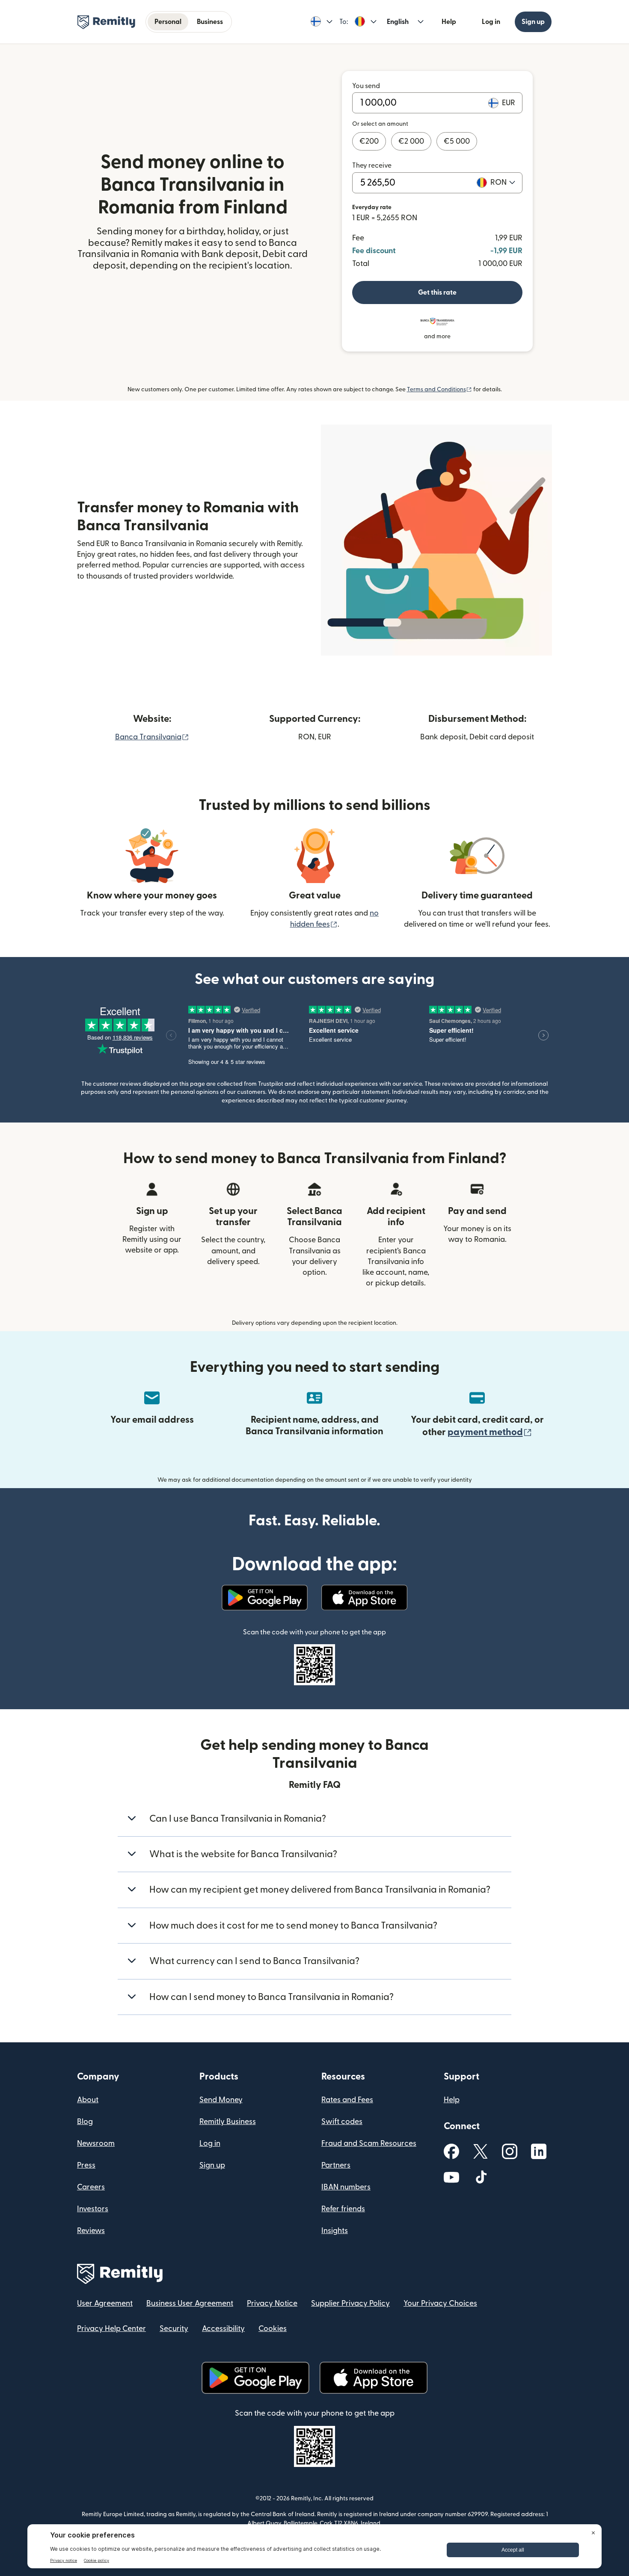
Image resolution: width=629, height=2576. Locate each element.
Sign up (533, 22)
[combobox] (503, 183)
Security (174, 2329)
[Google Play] (265, 1598)
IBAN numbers (346, 2187)
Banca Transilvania (152, 737)
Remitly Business (228, 2122)
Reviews (91, 2231)
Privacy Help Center (111, 2329)
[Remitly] (106, 22)
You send (366, 86)
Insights (335, 2231)
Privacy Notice (272, 2303)
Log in (491, 22)
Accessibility (223, 2329)
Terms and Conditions (439, 390)
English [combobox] (398, 22)
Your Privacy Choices (440, 2303)
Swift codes (342, 2122)
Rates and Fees (347, 2100)
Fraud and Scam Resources (369, 2143)
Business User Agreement (190, 2303)
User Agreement (105, 2303)
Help (449, 22)
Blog (85, 2122)
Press (86, 2165)
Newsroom (96, 2143)
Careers (91, 2187)
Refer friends (343, 2209)
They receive (372, 165)
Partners (336, 2165)
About (88, 2100)
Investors (93, 2209)
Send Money (221, 2100)
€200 (369, 141)
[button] (322, 22)
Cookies (273, 2329)
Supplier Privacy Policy (350, 2303)
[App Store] (364, 1598)
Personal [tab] (168, 22)
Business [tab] (210, 22)
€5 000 (457, 141)
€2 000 (411, 141)
